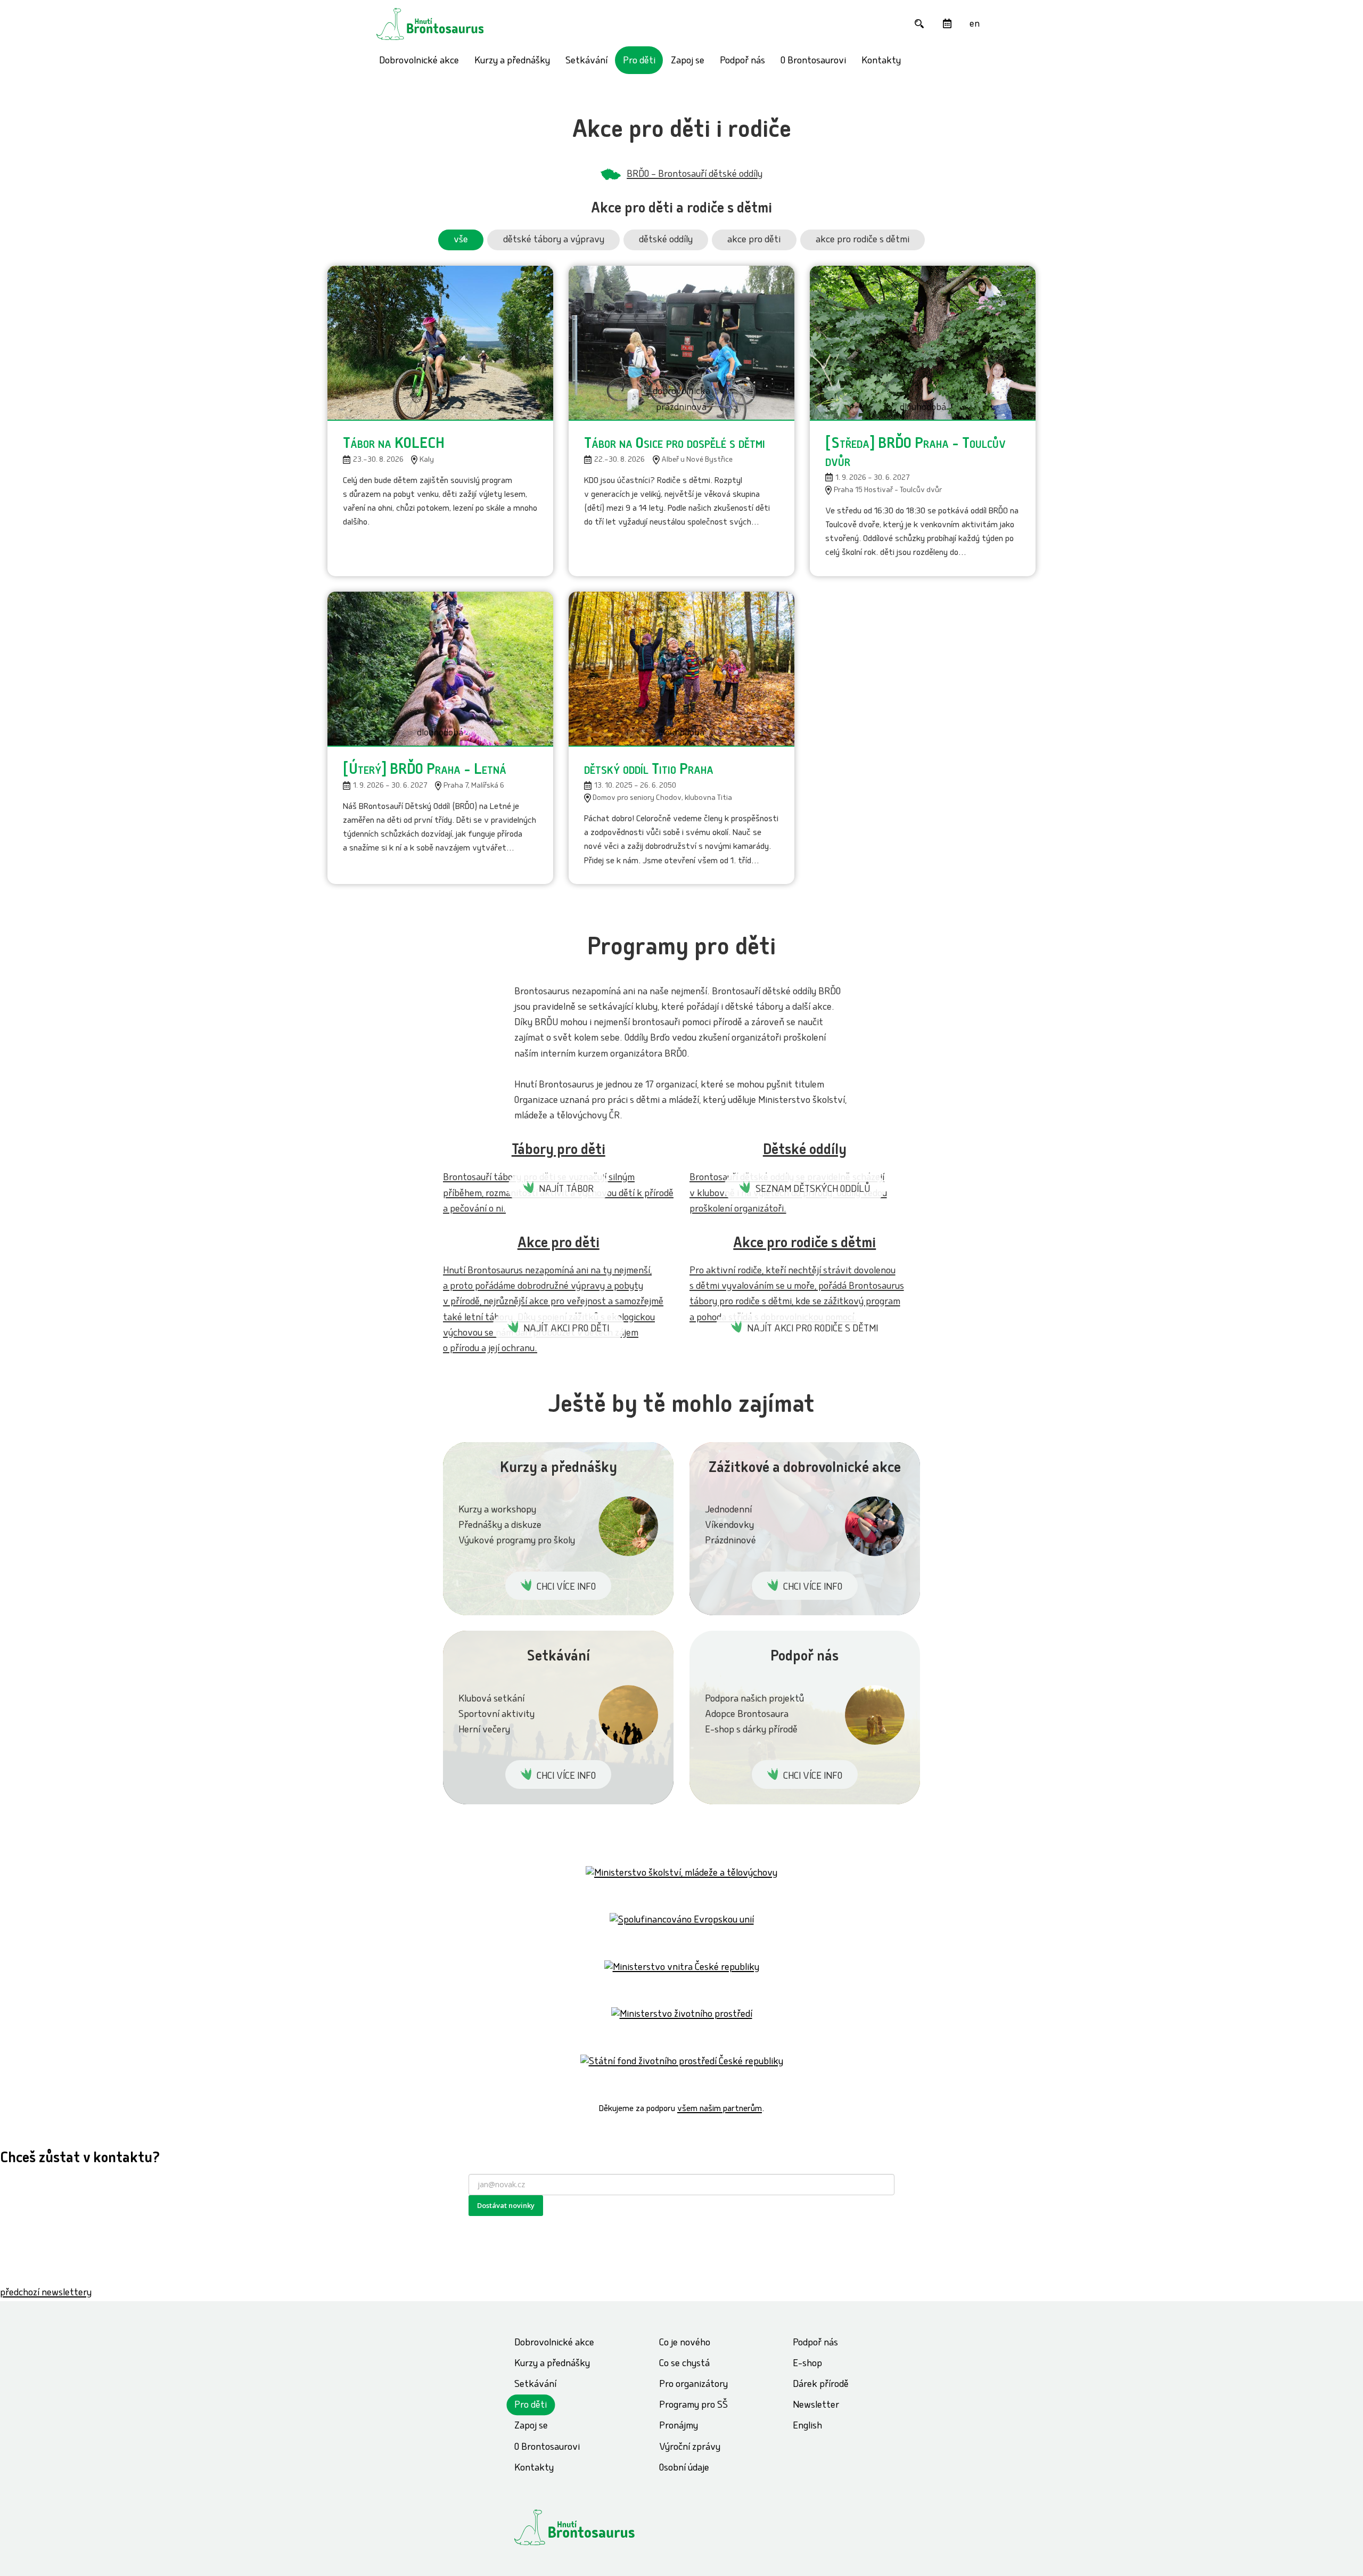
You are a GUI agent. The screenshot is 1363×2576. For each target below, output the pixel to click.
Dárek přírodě (821, 2385)
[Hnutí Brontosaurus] (594, 2527)
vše (461, 240)
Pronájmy (679, 2427)
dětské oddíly (666, 240)
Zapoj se (688, 62)
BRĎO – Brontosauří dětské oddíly (695, 175)
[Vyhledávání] (919, 24)
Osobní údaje (684, 2469)
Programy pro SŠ (693, 2406)
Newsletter (816, 2406)
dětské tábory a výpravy (554, 240)
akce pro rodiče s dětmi (863, 240)
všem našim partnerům (720, 2109)
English (807, 2427)
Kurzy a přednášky (512, 62)
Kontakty (881, 62)
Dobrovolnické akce (419, 62)
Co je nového (685, 2344)
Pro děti (639, 62)
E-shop (807, 2364)
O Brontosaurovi (813, 62)
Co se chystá (684, 2364)
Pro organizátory (693, 2385)
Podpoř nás (742, 62)
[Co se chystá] (947, 24)
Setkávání (586, 62)
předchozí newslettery (46, 2293)
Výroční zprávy (690, 2448)
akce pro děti (754, 240)
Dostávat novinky (506, 2205)
